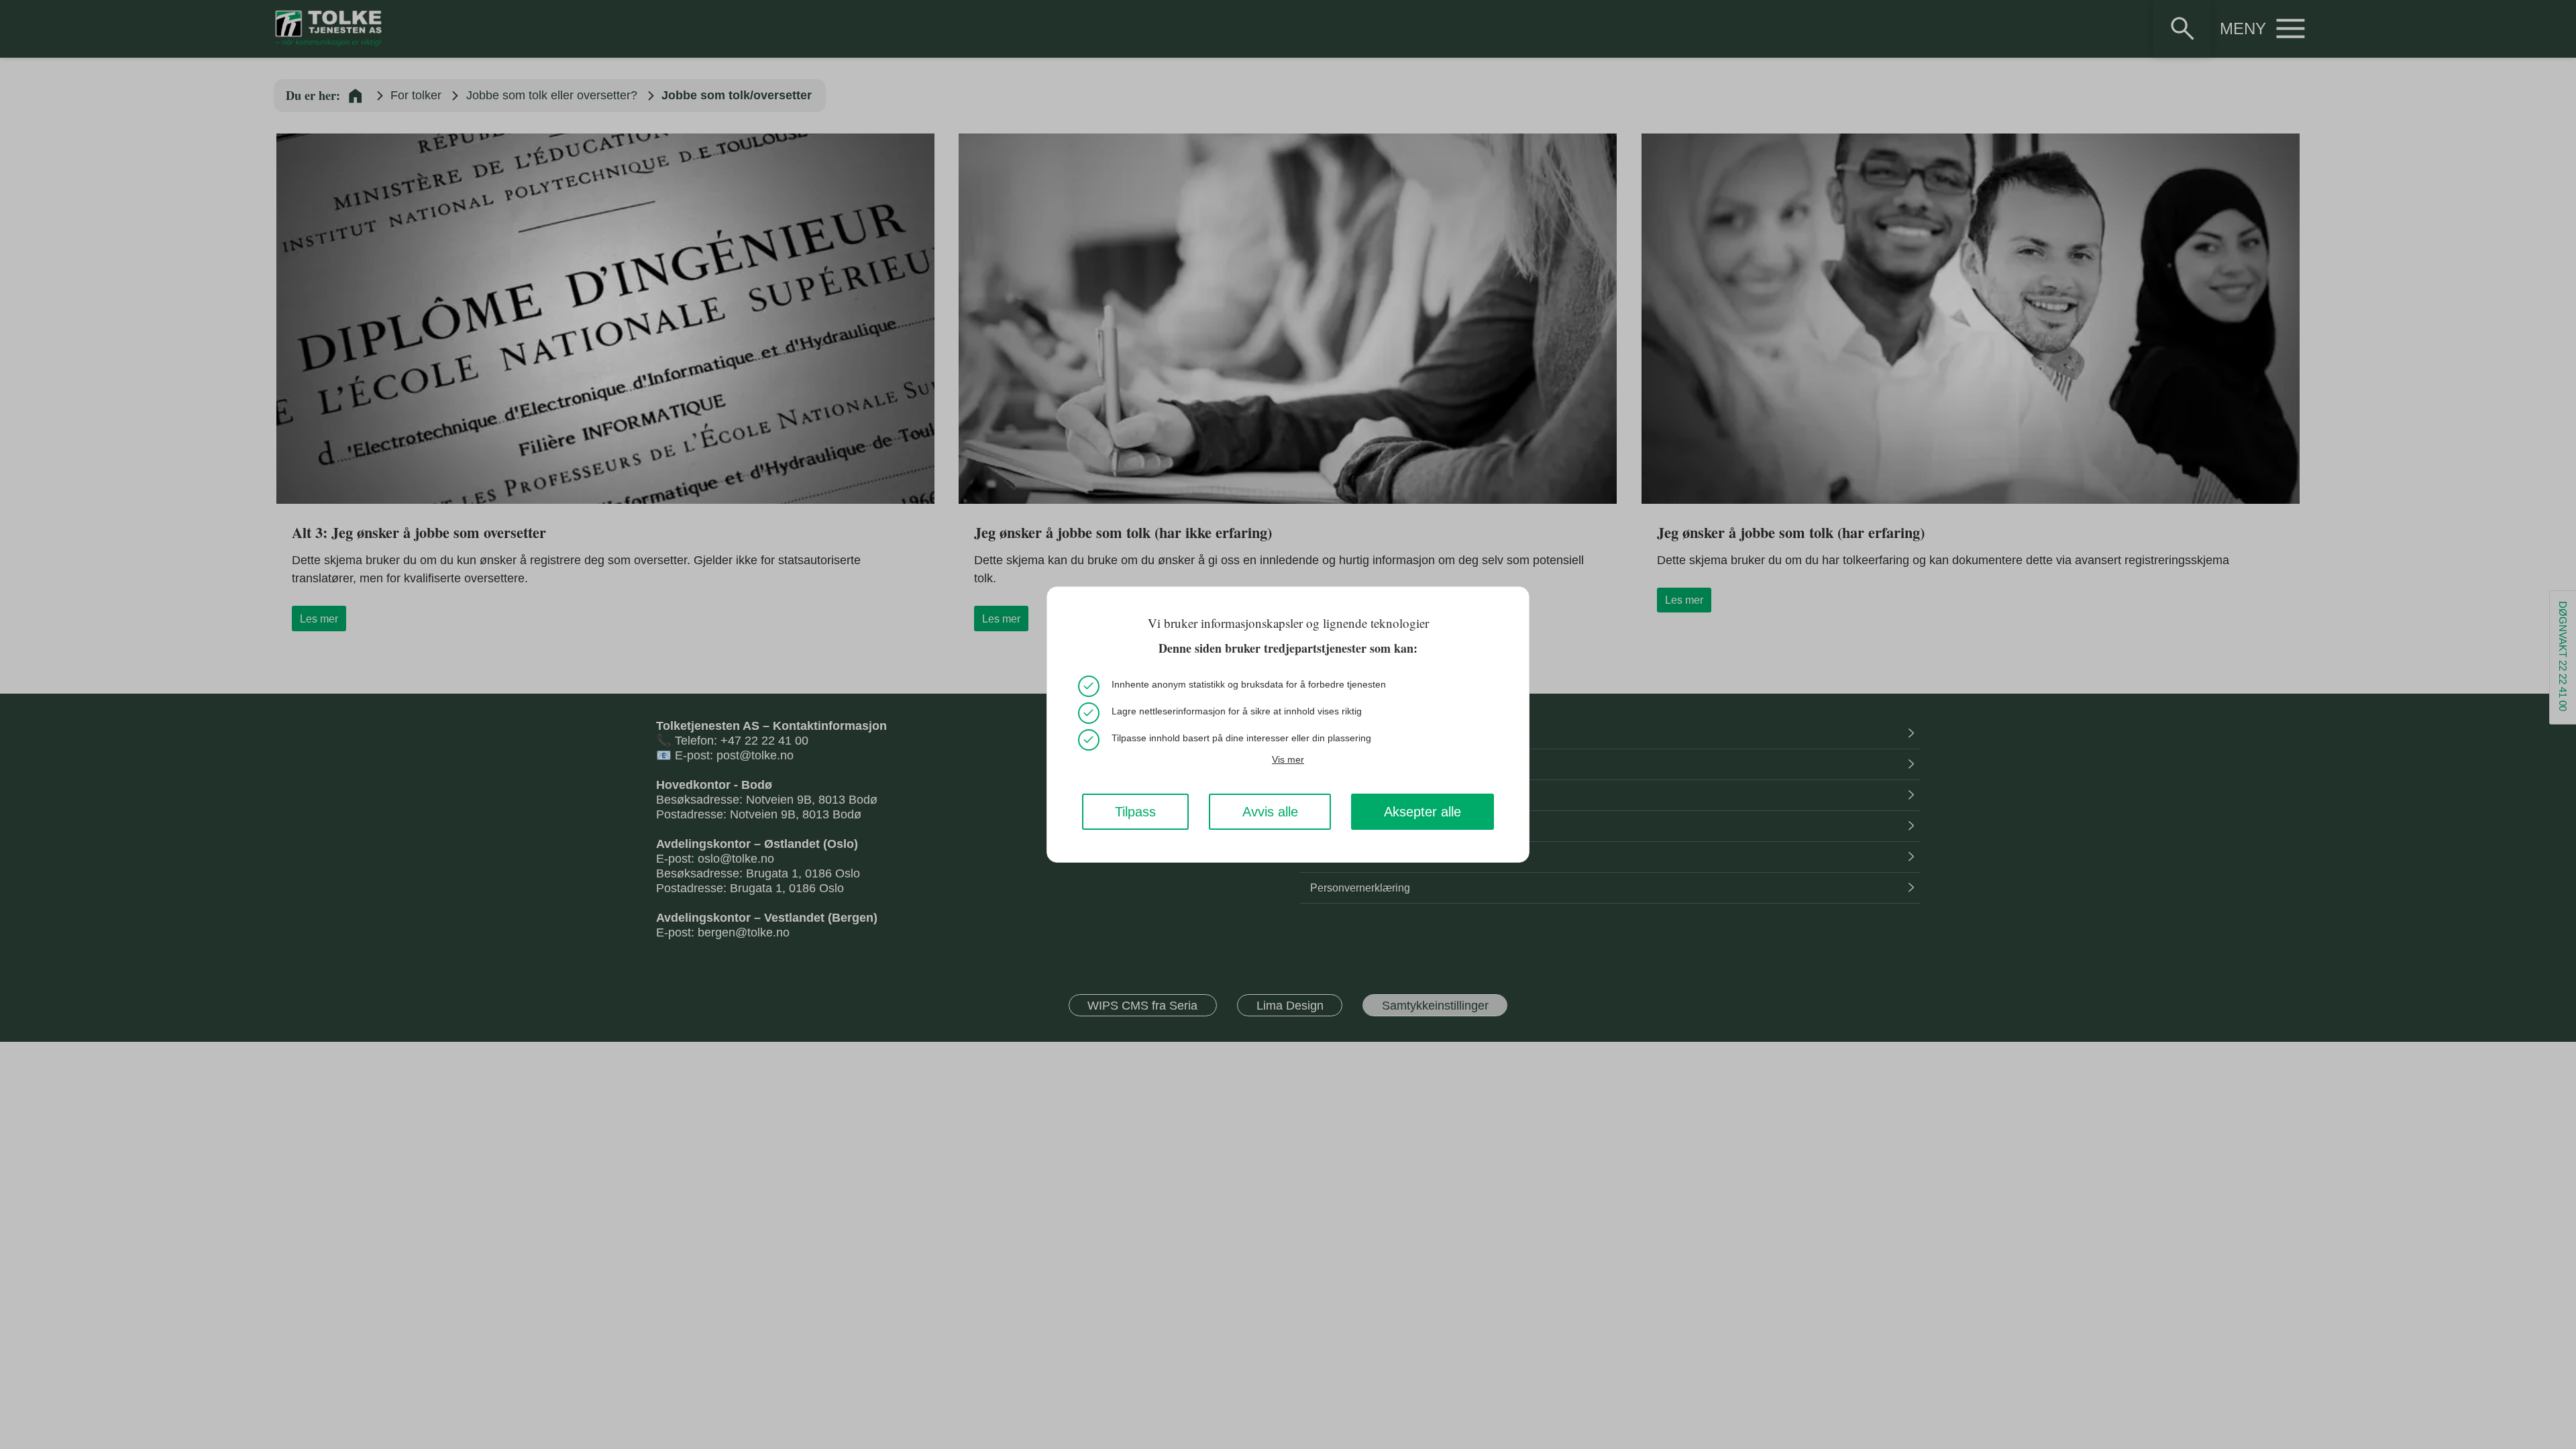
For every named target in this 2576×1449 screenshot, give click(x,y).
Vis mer (1288, 759)
